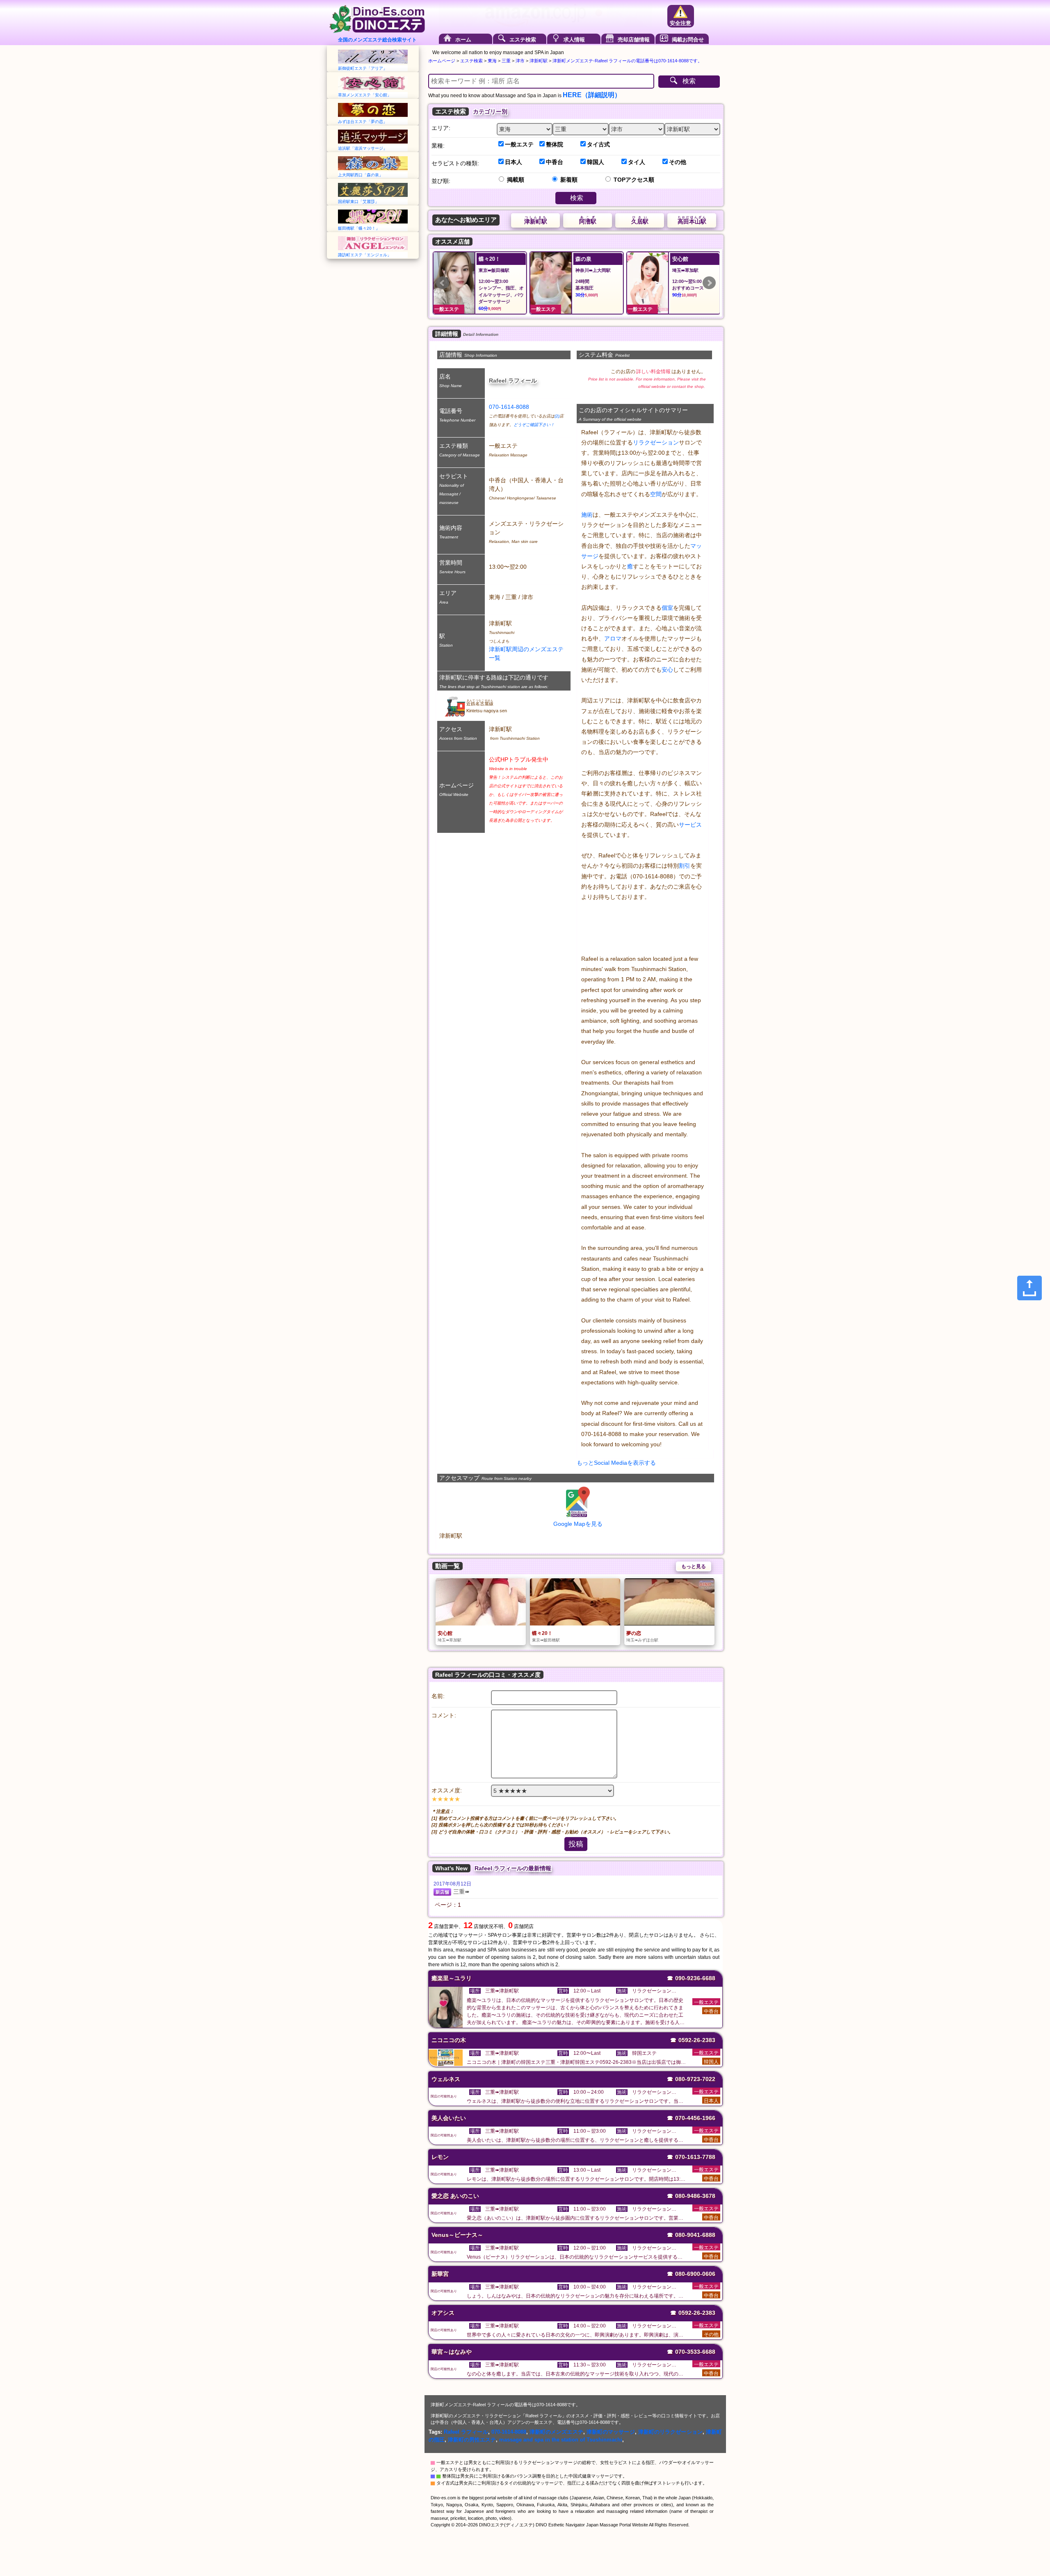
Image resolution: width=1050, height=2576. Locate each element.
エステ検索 (523, 40)
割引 (685, 866)
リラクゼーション (656, 442)
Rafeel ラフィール (466, 2432)
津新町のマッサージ (611, 2432)
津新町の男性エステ (472, 2440)
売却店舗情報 (634, 40)
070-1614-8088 (509, 407)
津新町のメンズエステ (556, 2432)
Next (709, 283)
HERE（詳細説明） (592, 95)
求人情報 (574, 40)
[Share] (1029, 1288)
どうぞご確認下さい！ (534, 425)
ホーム (463, 40)
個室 (667, 608)
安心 (667, 670)
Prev (443, 283)
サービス (690, 825)
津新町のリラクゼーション (670, 2432)
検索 (689, 81)
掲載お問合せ (688, 40)
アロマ (613, 638)
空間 (656, 494)
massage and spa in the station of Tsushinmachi (561, 2440)
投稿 (576, 1844)
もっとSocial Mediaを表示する (616, 1463)
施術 (587, 515)
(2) (557, 416)
